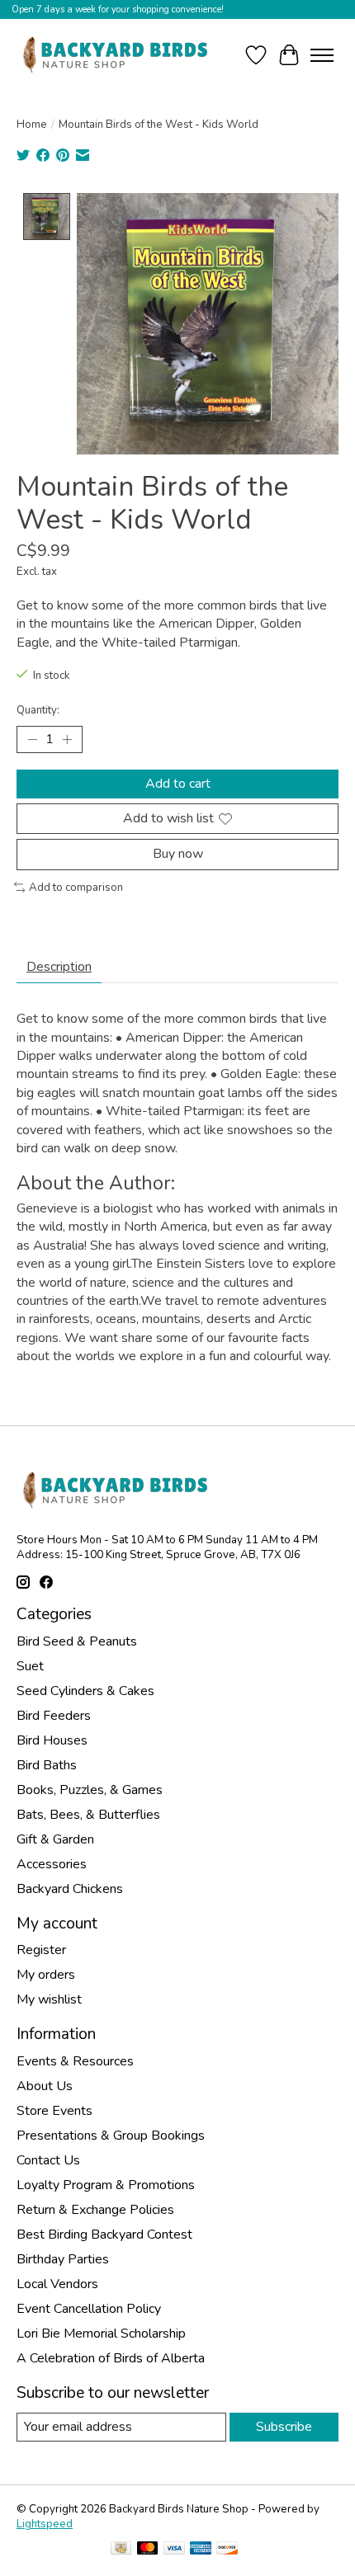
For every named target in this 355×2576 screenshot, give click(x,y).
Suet (30, 1666)
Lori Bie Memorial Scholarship (101, 2333)
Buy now (178, 854)
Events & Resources (75, 2061)
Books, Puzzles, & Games (90, 1790)
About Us (45, 2086)
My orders (46, 1975)
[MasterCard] (148, 2550)
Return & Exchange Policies (95, 2210)
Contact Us (48, 2160)
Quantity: (38, 710)
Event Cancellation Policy (89, 2309)
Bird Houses (52, 1740)
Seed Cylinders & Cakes (85, 1691)
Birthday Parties (63, 2259)
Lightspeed (45, 2524)
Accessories (52, 1864)
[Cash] (121, 2550)
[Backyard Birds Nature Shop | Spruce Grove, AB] (118, 55)
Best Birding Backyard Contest (104, 2235)
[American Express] (201, 2550)
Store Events (54, 2111)
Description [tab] (59, 967)
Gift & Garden (55, 1839)
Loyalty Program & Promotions (106, 2185)
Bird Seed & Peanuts (77, 1641)
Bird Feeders (54, 1716)
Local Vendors (57, 2284)
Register (41, 1950)
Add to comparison (76, 888)
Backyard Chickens (70, 1889)
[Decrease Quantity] (32, 740)
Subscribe (284, 2427)
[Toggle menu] (322, 55)
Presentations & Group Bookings (111, 2136)
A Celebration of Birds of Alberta (111, 2358)
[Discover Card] (227, 2550)
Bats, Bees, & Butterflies (88, 1815)
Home (32, 125)
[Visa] (174, 2550)
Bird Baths (47, 1765)
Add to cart (178, 784)
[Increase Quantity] (67, 740)
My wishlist (49, 1999)
